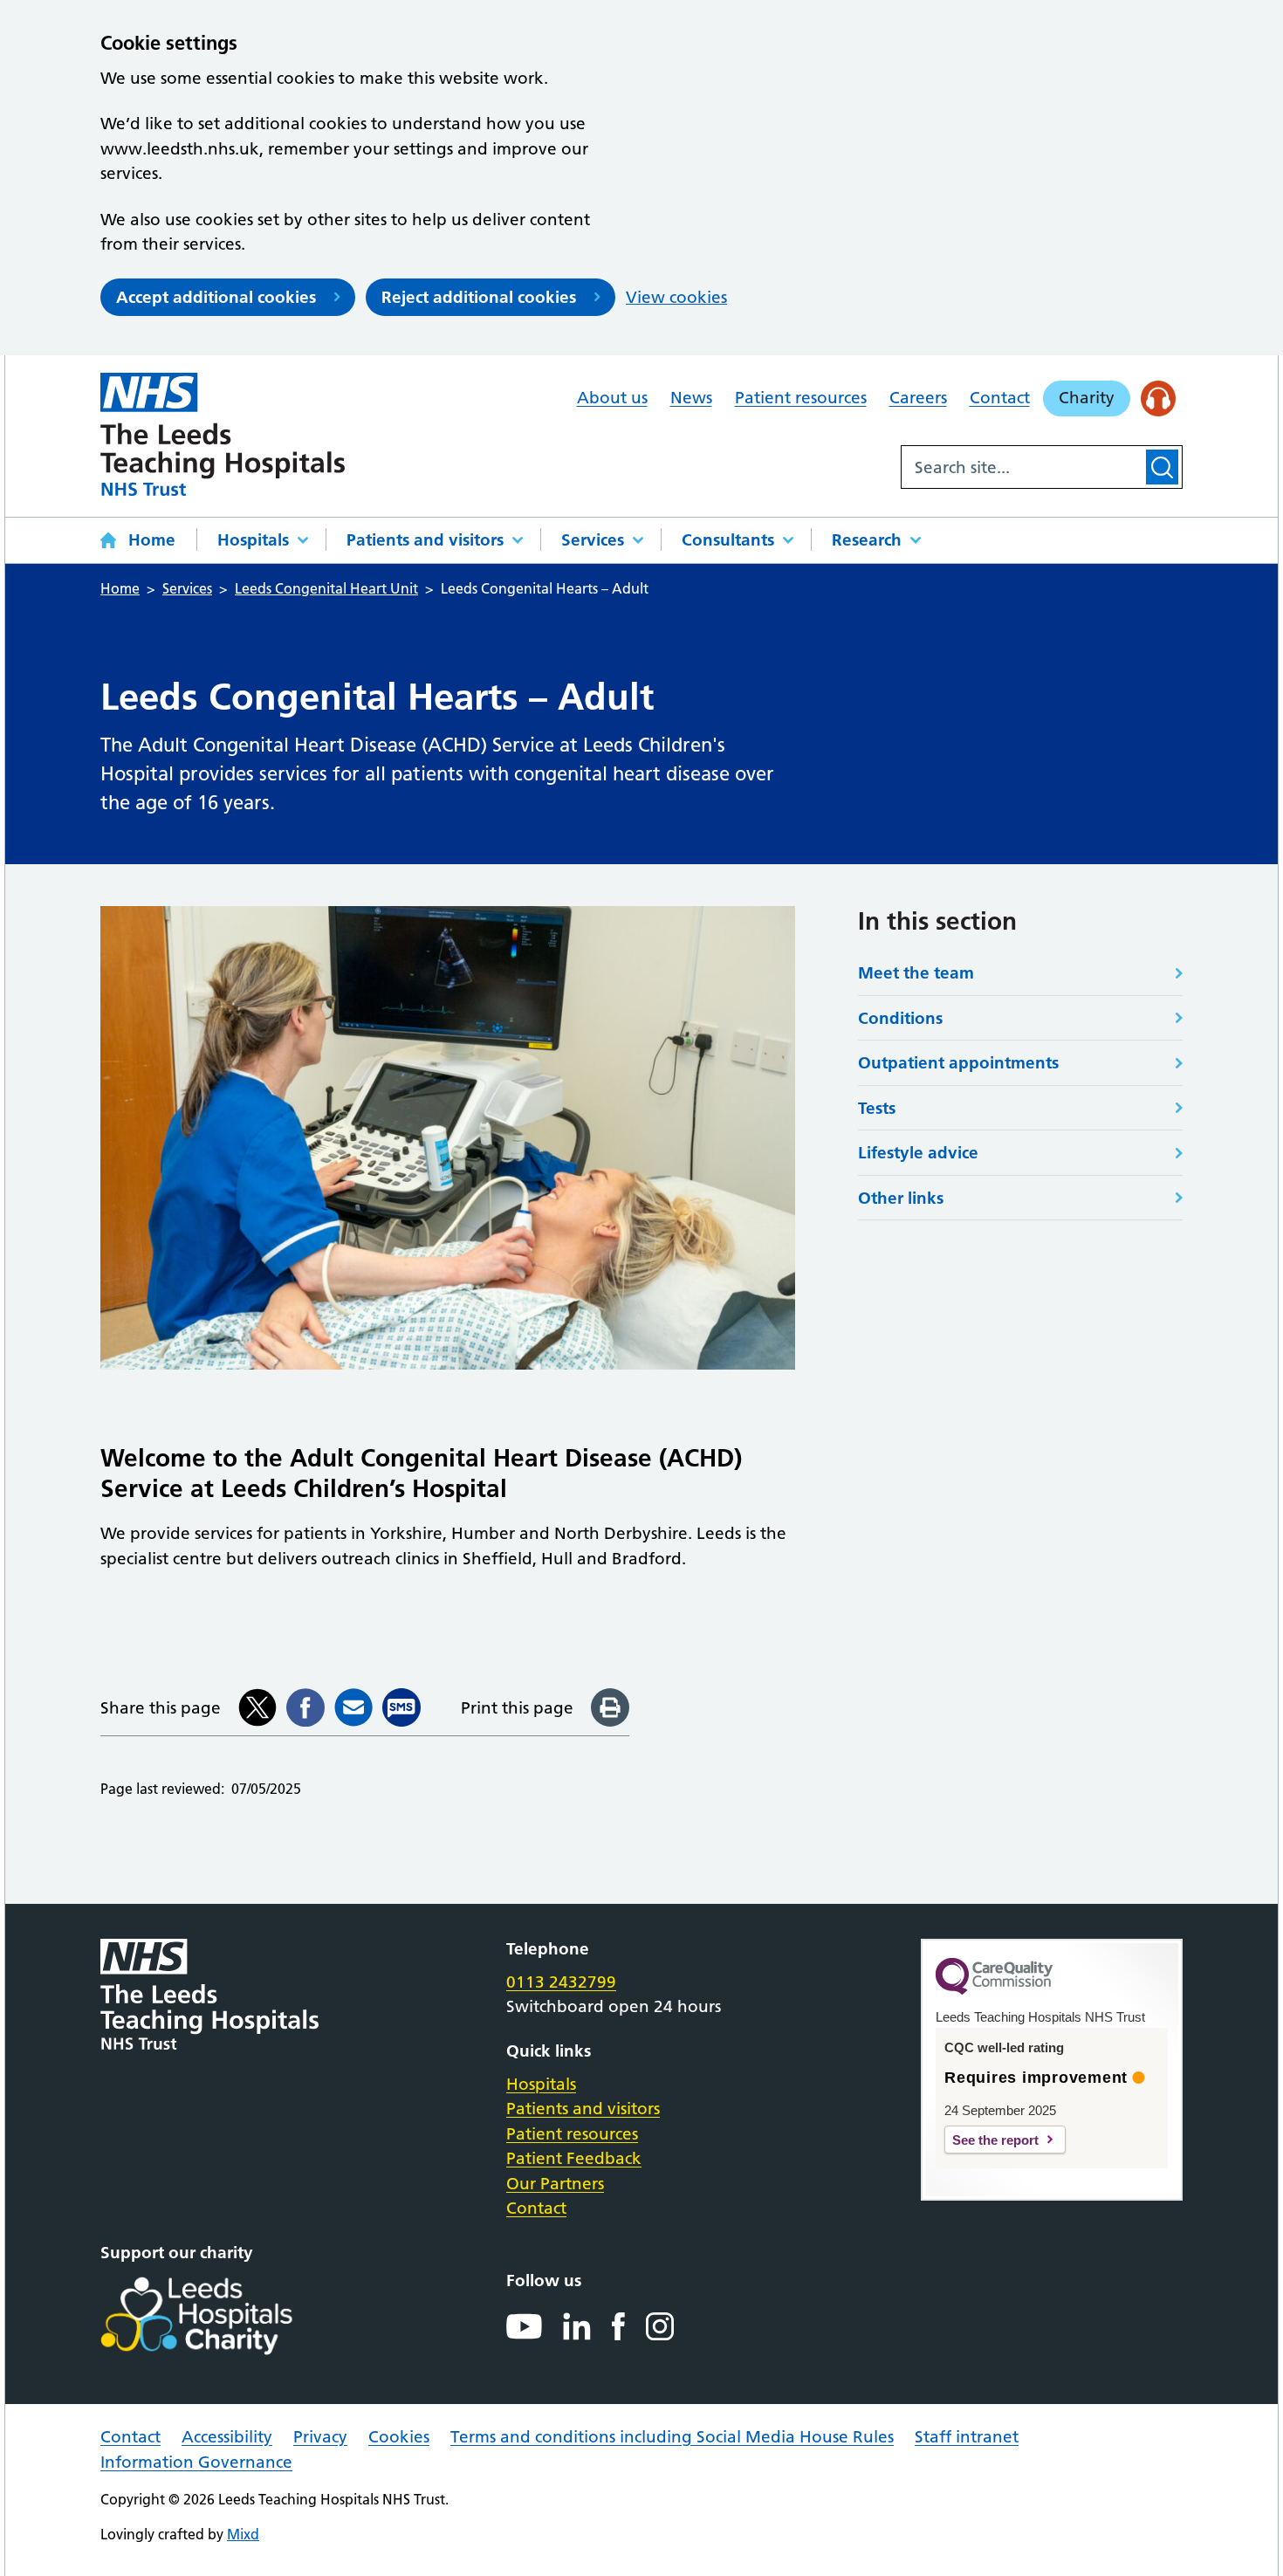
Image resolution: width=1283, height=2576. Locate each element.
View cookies (676, 297)
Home (152, 540)
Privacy (320, 2437)
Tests (877, 1108)
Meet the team (916, 973)
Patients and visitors (425, 540)
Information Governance (196, 2462)
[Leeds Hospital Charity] (225, 2316)
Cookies (399, 2437)
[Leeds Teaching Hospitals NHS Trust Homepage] (223, 434)
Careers (918, 398)
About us (612, 398)
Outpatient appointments (958, 1063)
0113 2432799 (561, 1982)
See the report (995, 2140)
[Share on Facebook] (305, 1707)
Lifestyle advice (918, 1153)
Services (593, 540)
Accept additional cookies (216, 297)
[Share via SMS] (401, 1707)
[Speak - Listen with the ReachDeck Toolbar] (1159, 398)
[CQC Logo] (994, 1990)
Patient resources (801, 398)
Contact (1000, 398)
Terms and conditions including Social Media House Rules (672, 2437)
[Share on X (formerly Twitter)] (257, 1707)
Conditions (900, 1018)
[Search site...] (1022, 467)
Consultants (728, 540)
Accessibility (227, 2437)
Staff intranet (967, 2437)
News (691, 398)
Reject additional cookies (479, 297)
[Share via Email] (353, 1707)
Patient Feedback (574, 2158)
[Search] (1162, 467)
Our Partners (555, 2184)
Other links (901, 1198)
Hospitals (253, 540)
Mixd (243, 2534)
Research (867, 540)
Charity (1087, 398)
